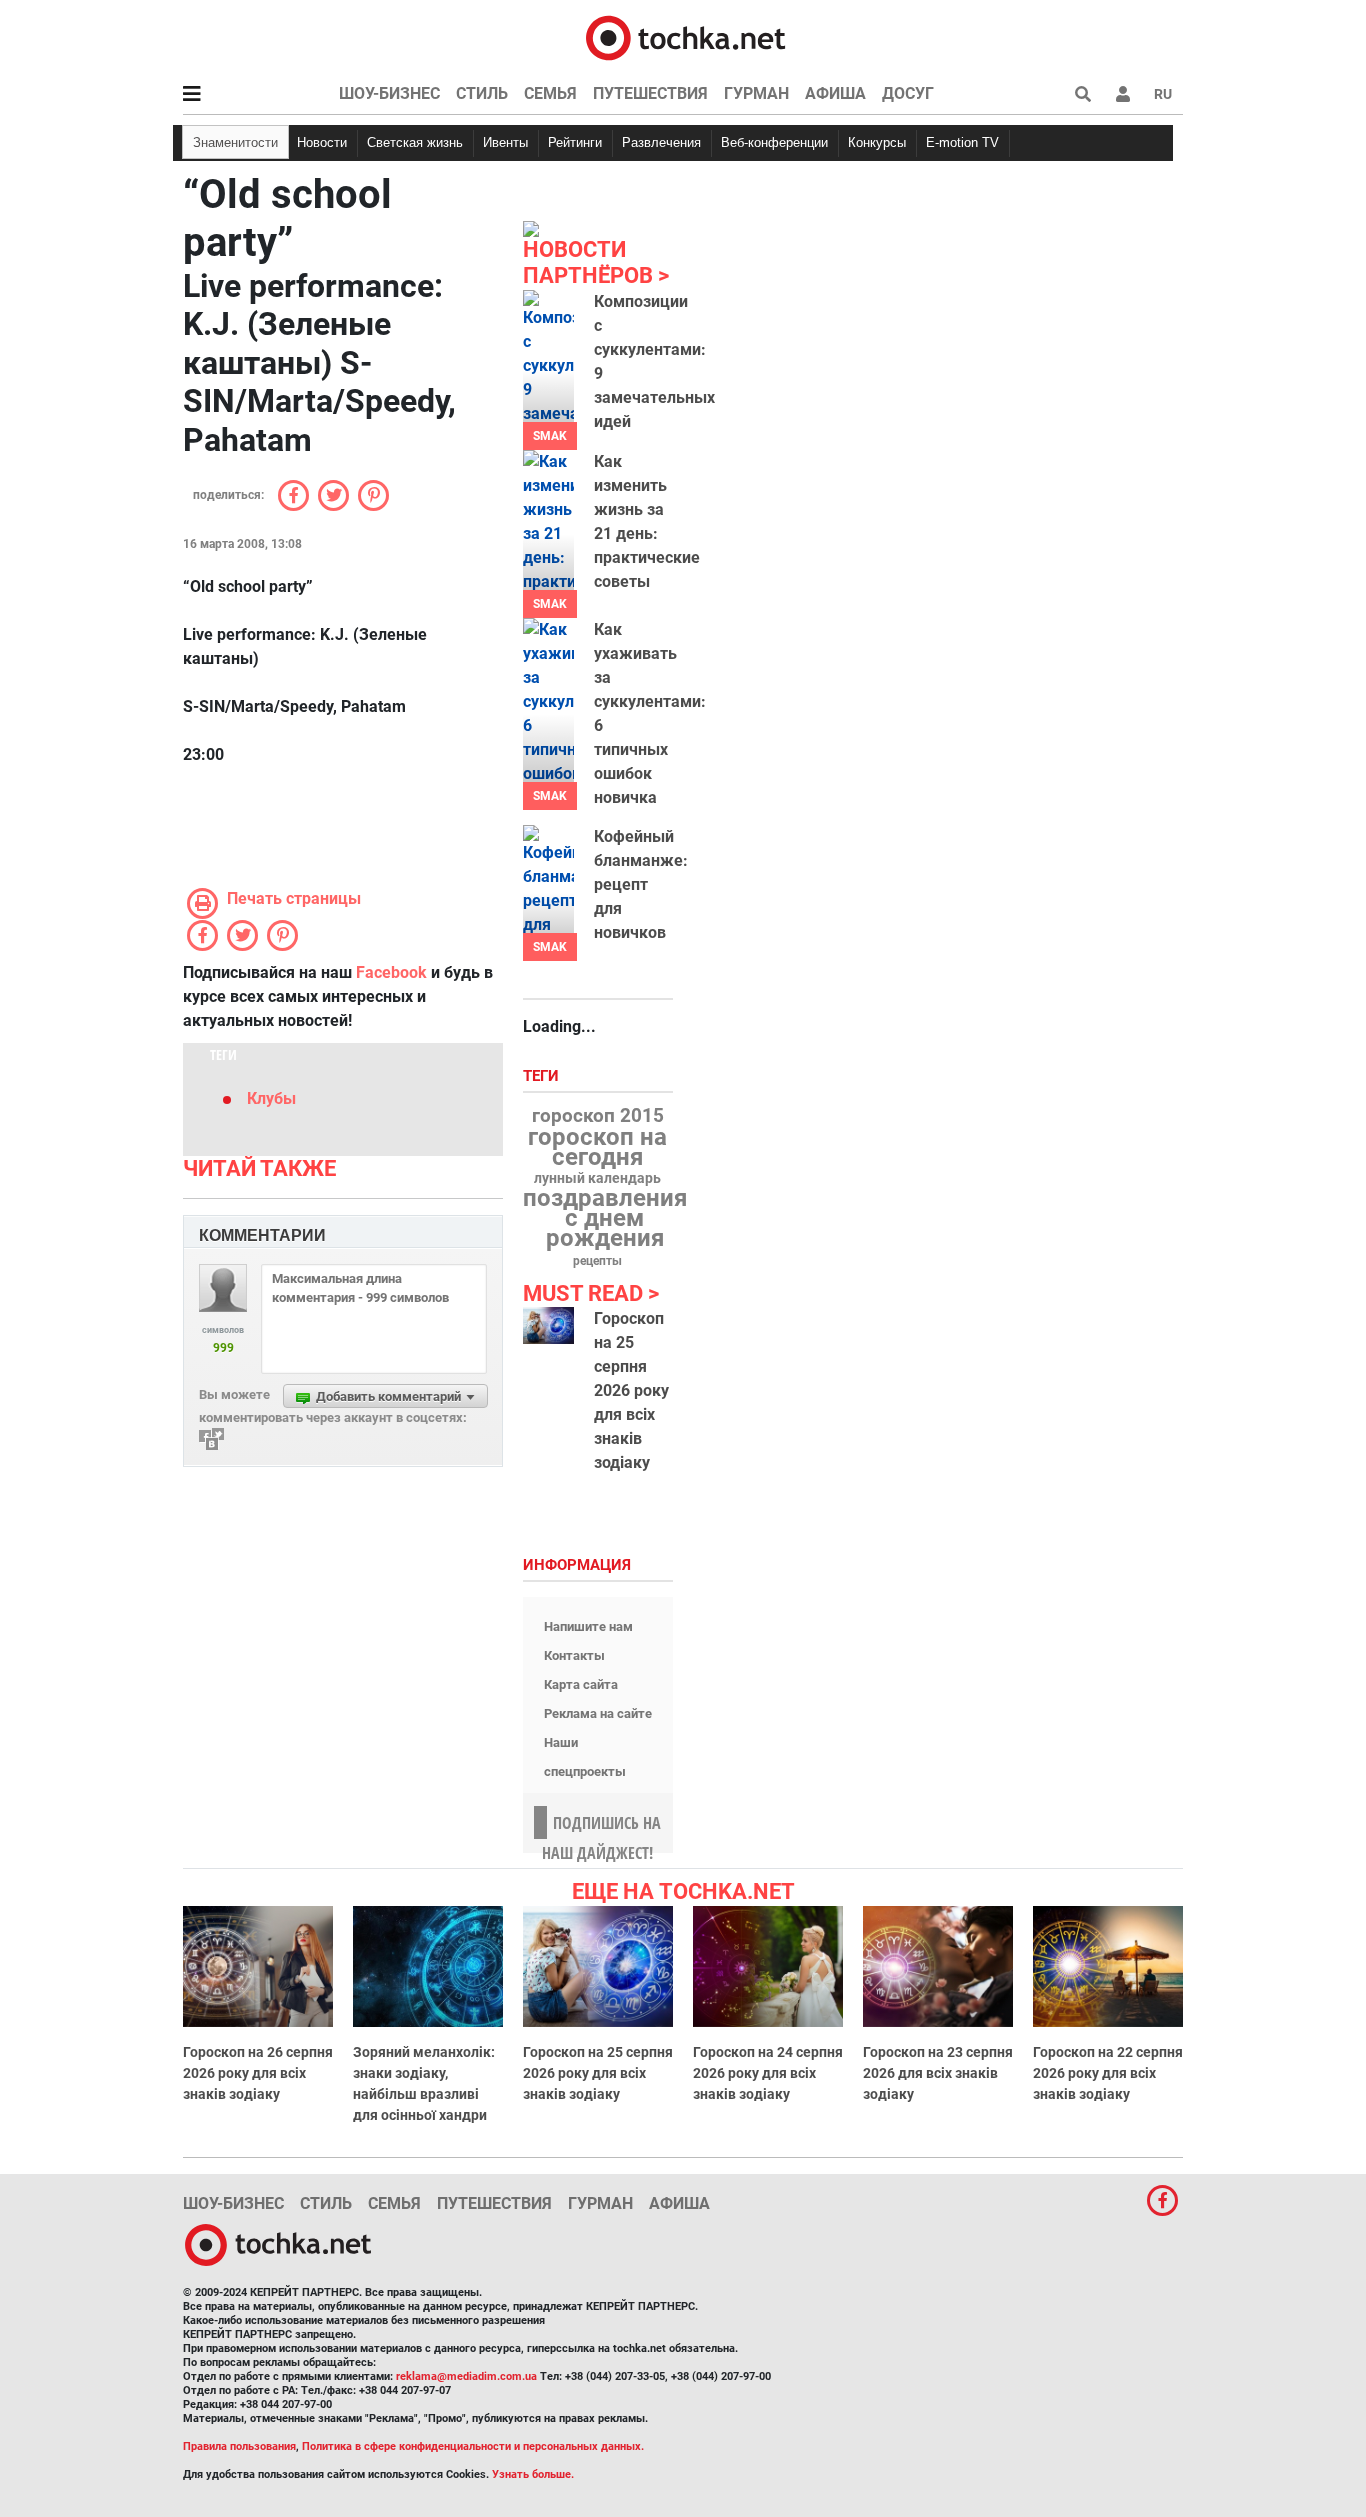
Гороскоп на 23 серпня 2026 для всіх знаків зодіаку (938, 2073)
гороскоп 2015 (598, 1116)
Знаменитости (235, 142)
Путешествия (650, 93)
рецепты (597, 1261)
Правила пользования (239, 2446)
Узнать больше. (533, 2474)
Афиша (835, 93)
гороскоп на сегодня (597, 1147)
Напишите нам (588, 1626)
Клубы (271, 1098)
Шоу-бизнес (389, 93)
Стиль (482, 93)
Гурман (756, 93)
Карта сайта (581, 1684)
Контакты (574, 1655)
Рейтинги (575, 142)
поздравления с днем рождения (605, 1218)
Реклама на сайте (598, 1713)
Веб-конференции (774, 142)
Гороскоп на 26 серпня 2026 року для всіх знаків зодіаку (258, 2073)
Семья (550, 93)
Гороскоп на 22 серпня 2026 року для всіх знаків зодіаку (1108, 2073)
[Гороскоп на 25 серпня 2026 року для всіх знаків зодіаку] (548, 1325)
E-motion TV (962, 142)
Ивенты (505, 142)
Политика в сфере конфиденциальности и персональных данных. (473, 2446)
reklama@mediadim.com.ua (466, 2376)
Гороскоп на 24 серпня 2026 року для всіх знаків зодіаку (768, 2073)
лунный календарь (597, 1179)
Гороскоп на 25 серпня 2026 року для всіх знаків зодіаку (631, 1390)
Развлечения (661, 142)
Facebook (391, 972)
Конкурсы (877, 142)
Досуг (908, 93)
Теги (543, 1076)
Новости (322, 142)
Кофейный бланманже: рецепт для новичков (641, 884)
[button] (1123, 94)
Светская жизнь (415, 142)
